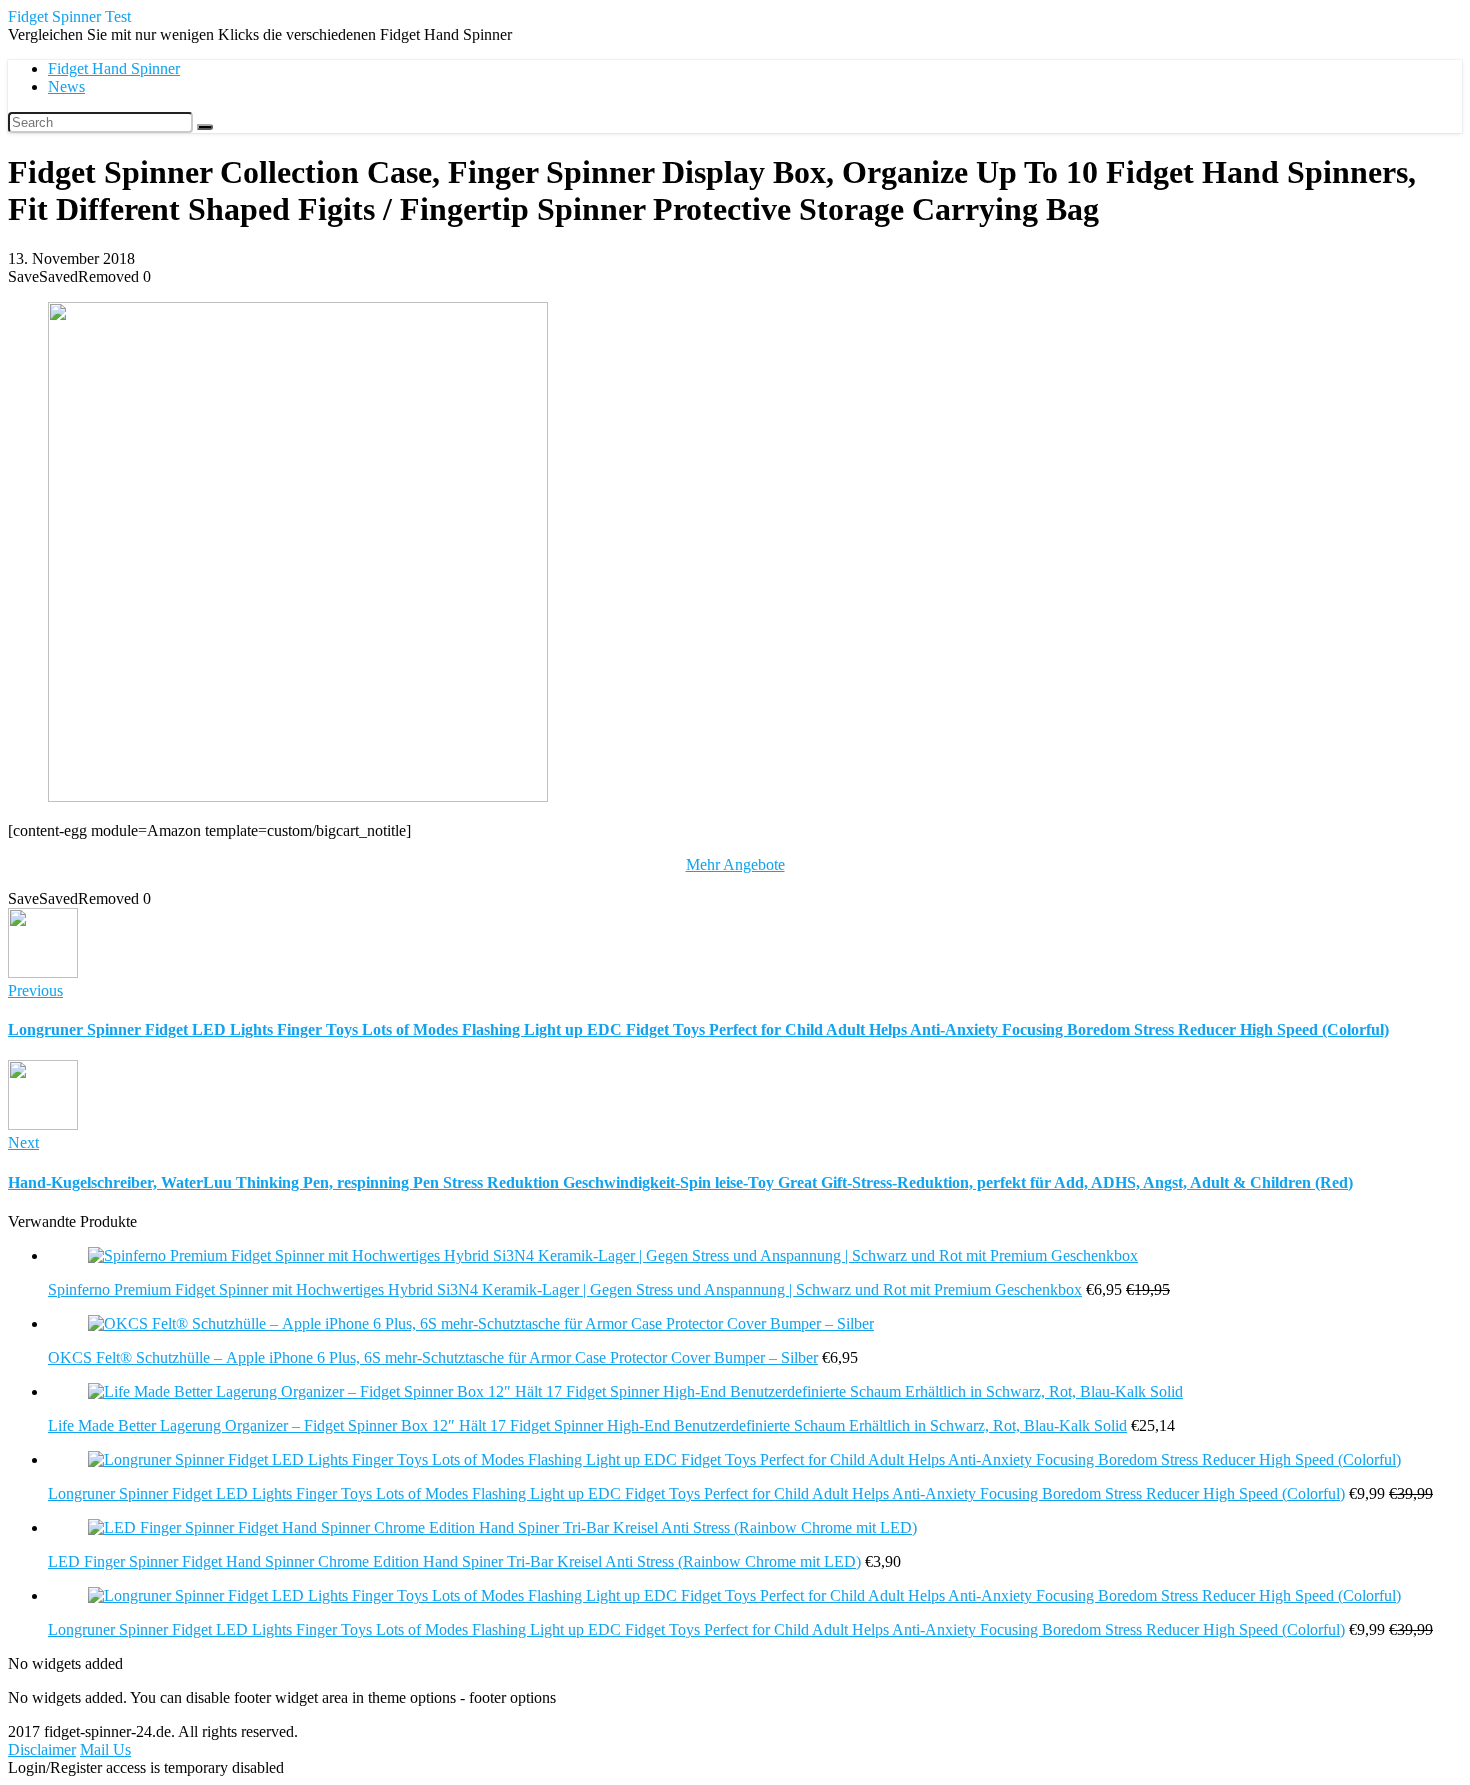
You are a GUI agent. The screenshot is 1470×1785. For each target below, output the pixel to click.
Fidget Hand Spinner (114, 68)
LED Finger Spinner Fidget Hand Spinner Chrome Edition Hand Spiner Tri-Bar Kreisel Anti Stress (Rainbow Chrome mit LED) (454, 1561)
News (66, 86)
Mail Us (105, 1749)
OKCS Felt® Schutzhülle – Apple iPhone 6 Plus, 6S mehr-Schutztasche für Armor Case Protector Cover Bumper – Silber (433, 1357)
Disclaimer (42, 1749)
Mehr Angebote (735, 864)
